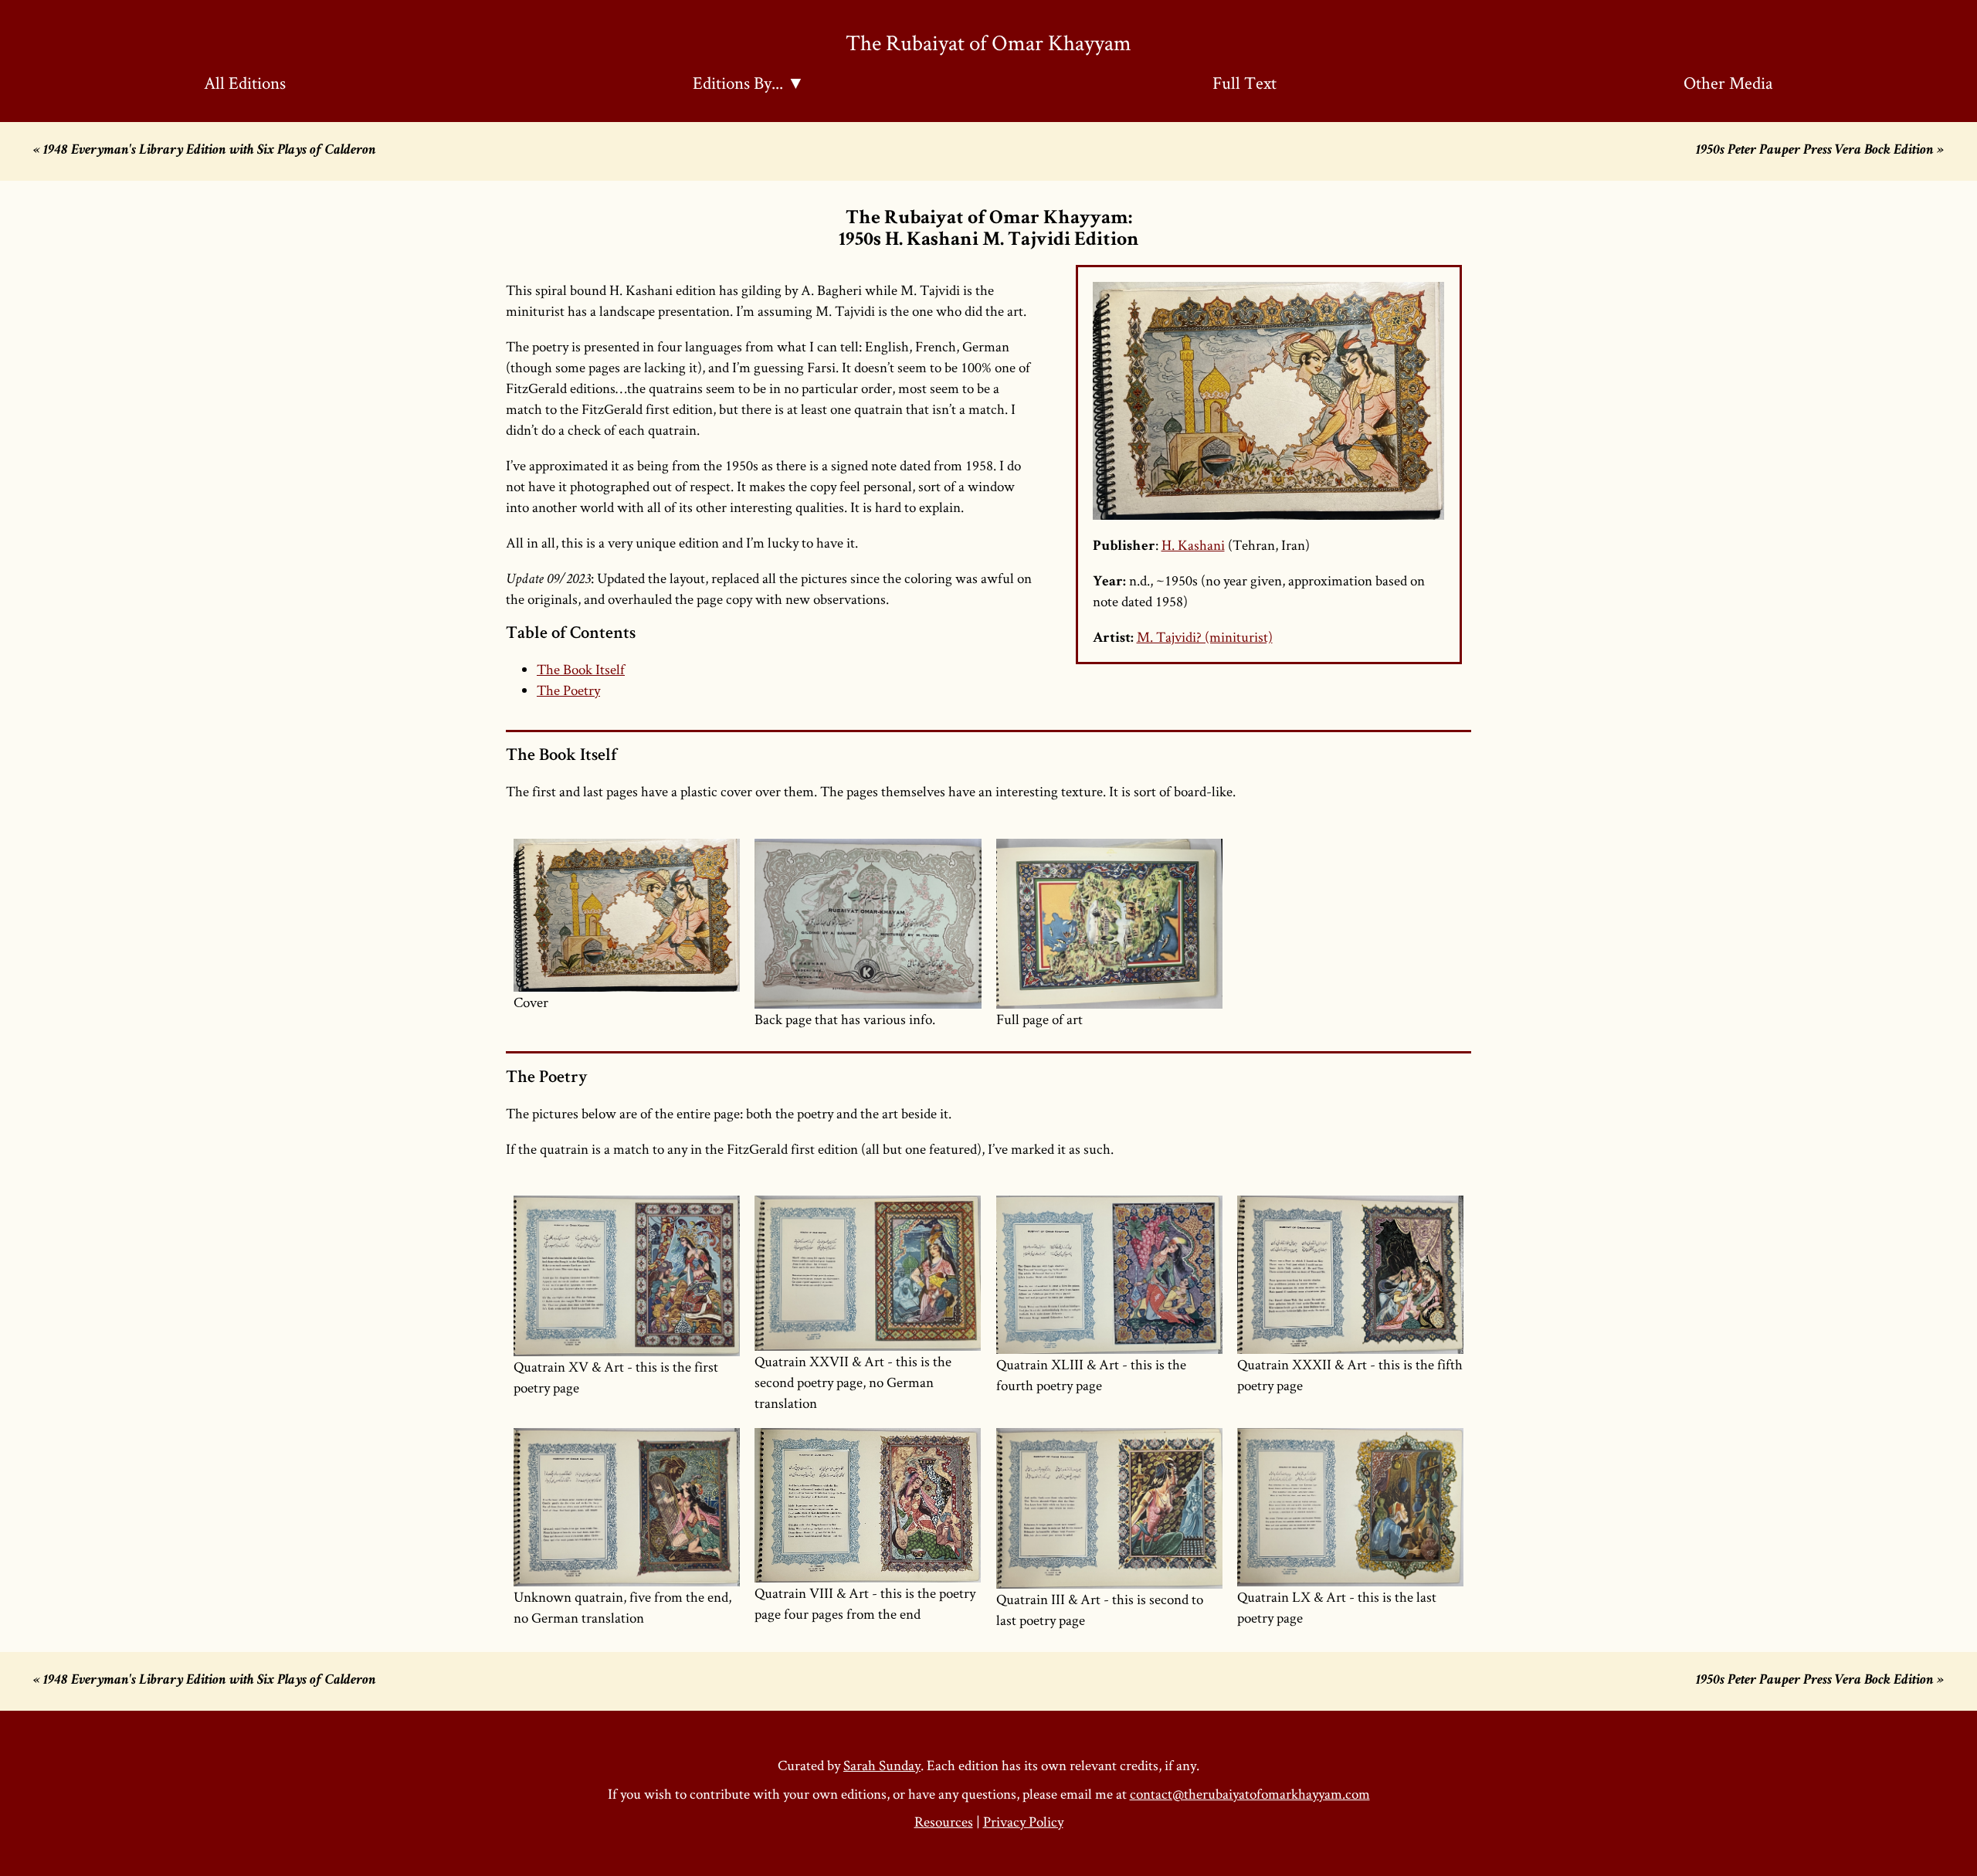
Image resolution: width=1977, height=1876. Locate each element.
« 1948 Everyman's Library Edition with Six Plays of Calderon (205, 151)
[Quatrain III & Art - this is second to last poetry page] (1110, 1508)
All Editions (245, 83)
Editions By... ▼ (749, 83)
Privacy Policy (1023, 1822)
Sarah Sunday (882, 1765)
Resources (944, 1822)
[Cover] (627, 915)
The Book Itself (581, 669)
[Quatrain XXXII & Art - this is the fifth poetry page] (1351, 1275)
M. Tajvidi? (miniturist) (1205, 637)
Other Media (1728, 83)
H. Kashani (1193, 545)
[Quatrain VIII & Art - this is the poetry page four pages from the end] (868, 1505)
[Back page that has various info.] (868, 924)
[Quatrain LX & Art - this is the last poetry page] (1351, 1507)
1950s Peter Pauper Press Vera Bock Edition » (1820, 151)
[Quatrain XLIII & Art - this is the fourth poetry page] (1110, 1275)
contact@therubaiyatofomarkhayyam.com (1250, 1794)
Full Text (1245, 83)
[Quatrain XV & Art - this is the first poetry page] (627, 1276)
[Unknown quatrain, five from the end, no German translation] (627, 1507)
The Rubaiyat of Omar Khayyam (988, 42)
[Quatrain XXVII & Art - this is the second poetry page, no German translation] (868, 1273)
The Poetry (568, 690)
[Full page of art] (1110, 924)
